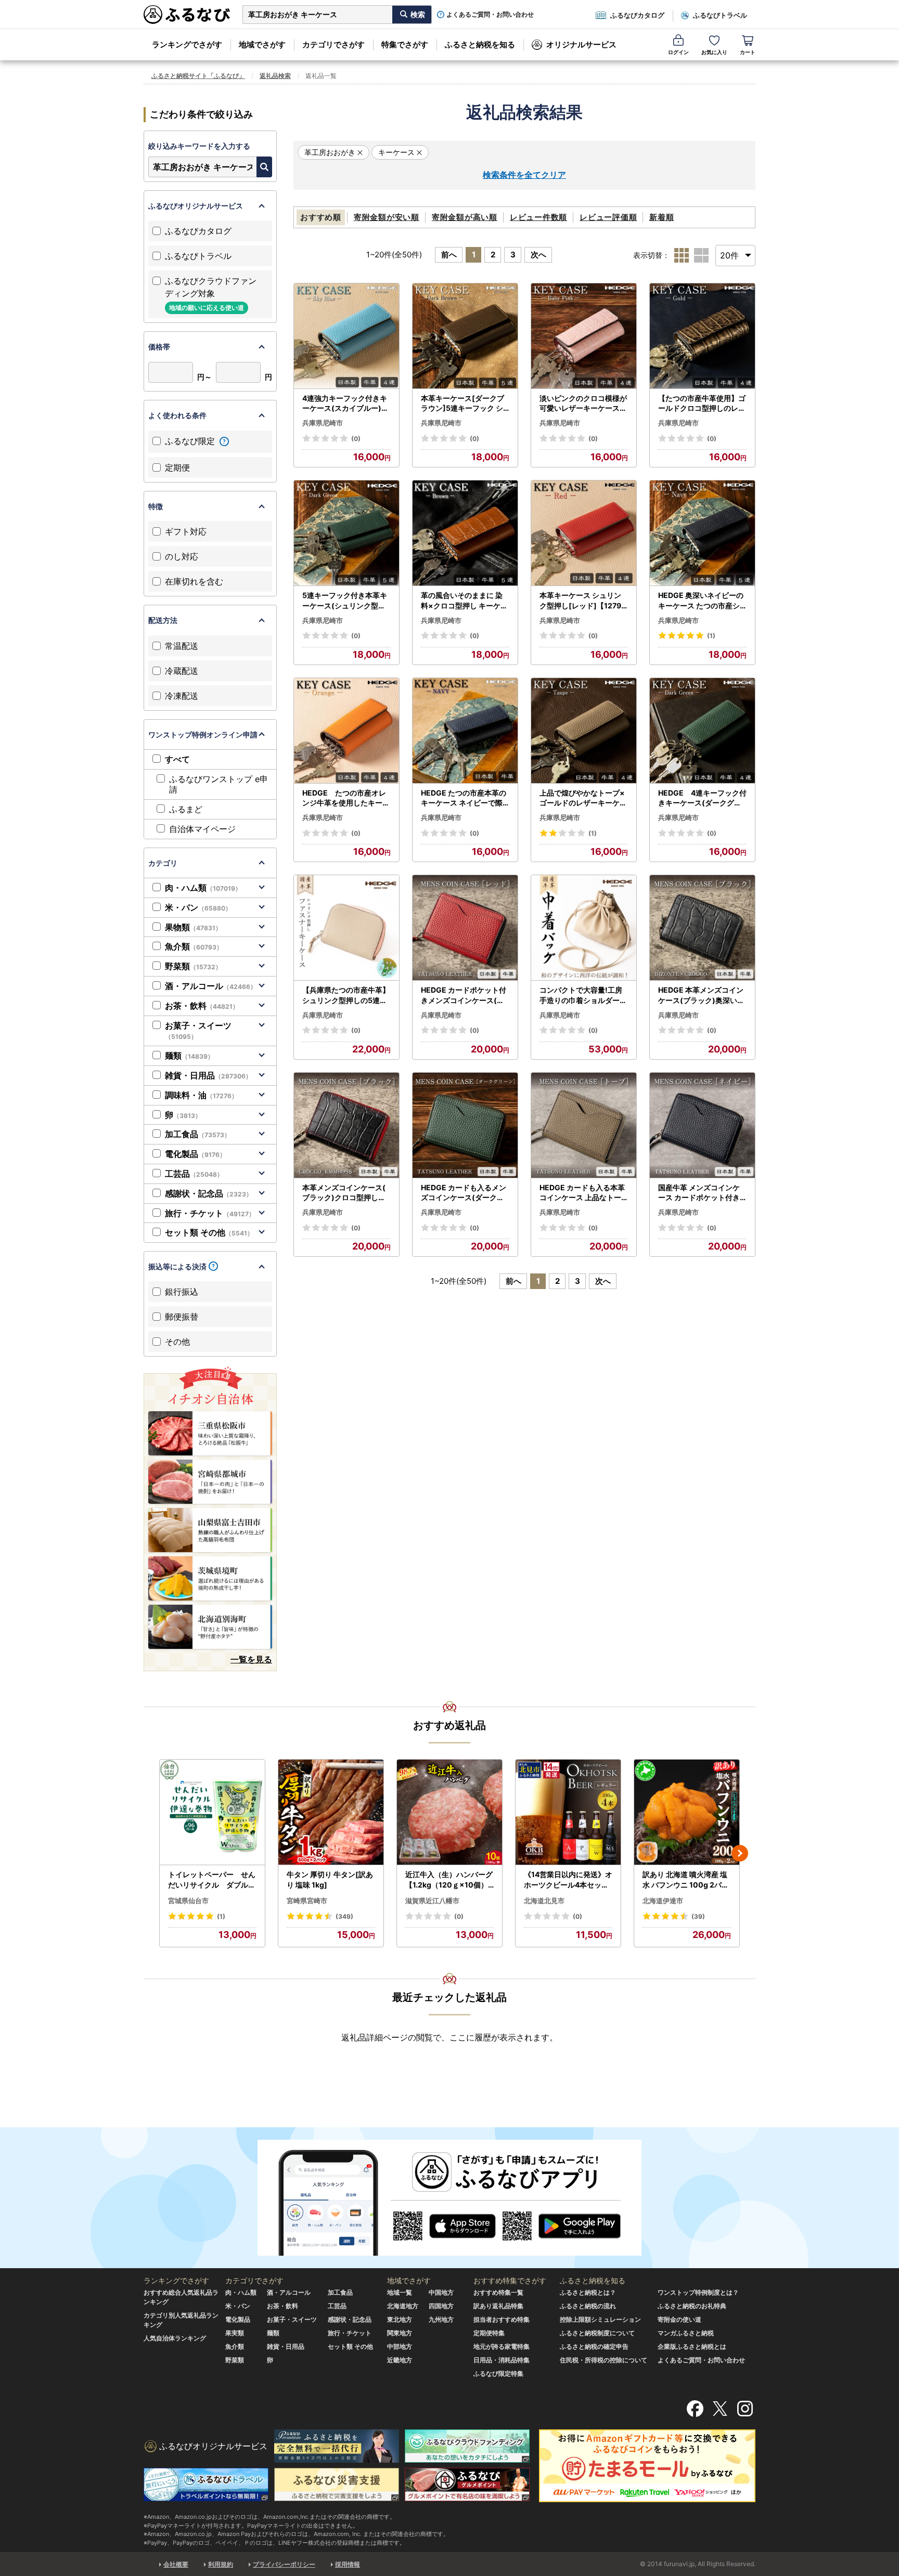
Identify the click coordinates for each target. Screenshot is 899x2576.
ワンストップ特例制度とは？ (698, 2292)
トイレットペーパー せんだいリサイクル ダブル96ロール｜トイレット (212, 1880)
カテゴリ (163, 863)
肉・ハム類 (203, 888)
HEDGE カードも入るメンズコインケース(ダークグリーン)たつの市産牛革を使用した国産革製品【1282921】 (464, 1193)
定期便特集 (489, 2333)
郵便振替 (182, 1317)
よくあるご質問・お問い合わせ (490, 15)
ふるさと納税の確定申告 (594, 2346)
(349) (344, 1916)
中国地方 (441, 2292)
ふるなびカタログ (637, 15)
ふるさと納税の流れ (588, 2306)
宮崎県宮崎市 (307, 1901)
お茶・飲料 (202, 1006)
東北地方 (400, 2319)
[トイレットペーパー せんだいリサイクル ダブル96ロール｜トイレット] (212, 1812)
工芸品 (194, 1174)
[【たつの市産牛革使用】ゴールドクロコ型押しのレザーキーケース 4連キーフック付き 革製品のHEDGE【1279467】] (702, 336)
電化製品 (195, 1154)
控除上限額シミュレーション (600, 2319)
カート (748, 52)
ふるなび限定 (191, 441)
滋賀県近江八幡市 (432, 1901)
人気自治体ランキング (175, 2338)
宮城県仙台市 (188, 1901)
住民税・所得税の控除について (603, 2360)
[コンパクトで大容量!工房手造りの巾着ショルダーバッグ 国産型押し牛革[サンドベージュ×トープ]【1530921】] (584, 928)
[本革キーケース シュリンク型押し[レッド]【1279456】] (584, 533)
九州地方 (441, 2319)
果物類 (193, 927)
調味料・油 (201, 1095)
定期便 (177, 467)
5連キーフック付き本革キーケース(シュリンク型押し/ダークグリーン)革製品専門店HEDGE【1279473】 (345, 601)
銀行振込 (182, 1292)
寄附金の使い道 (679, 2319)
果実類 (235, 2333)
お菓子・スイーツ (198, 1031)
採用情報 (348, 2564)
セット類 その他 (209, 1232)
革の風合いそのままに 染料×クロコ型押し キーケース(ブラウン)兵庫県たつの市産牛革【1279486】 (464, 601)
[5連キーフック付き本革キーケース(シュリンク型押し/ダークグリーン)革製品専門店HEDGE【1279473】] (346, 533)
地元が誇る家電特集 (502, 2346)
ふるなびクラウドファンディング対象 (211, 294)
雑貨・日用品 (208, 1075)
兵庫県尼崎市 (323, 423)
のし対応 (182, 556)
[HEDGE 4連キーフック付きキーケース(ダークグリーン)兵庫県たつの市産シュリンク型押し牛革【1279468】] (702, 731)
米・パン (198, 907)
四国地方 (441, 2306)
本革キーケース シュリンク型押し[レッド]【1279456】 (583, 601)
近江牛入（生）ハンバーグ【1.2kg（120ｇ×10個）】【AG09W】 (449, 1880)
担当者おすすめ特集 (502, 2319)
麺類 (189, 1056)
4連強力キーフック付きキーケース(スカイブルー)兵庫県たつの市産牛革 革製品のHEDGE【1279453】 (346, 404)
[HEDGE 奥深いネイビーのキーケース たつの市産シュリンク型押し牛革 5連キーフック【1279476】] (702, 533)
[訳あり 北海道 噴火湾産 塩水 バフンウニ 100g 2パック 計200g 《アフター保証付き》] (687, 1812)
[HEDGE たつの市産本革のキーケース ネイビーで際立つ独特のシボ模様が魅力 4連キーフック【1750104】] (465, 731)
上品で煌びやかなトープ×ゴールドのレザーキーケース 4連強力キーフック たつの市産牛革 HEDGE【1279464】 (583, 798)
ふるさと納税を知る (480, 44)
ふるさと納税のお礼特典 (692, 2306)
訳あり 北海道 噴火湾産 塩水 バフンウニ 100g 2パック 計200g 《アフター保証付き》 (687, 1880)
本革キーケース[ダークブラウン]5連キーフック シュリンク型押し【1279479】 (463, 404)
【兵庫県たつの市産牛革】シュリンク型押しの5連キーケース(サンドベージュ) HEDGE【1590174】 (346, 995)
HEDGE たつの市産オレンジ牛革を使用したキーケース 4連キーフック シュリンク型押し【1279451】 (346, 798)
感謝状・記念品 (209, 1193)
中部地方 (400, 2346)
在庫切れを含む (194, 581)
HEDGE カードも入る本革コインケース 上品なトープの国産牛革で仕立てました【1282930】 (583, 1193)
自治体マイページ (202, 829)
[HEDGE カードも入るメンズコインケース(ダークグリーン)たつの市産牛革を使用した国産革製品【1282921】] (465, 1126)
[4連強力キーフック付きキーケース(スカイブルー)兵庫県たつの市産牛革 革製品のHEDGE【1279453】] (346, 336)
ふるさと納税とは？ (588, 2292)
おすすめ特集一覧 (498, 2292)
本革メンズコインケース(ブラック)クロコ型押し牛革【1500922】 (344, 1193)
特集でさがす (405, 44)
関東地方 (400, 2333)
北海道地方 (403, 2306)
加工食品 (198, 1134)
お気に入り (714, 52)
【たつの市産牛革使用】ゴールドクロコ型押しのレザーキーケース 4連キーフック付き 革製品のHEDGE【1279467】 (702, 404)
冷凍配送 (182, 696)
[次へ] (740, 1853)
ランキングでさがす (187, 44)
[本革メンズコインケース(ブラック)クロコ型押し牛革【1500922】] (346, 1126)
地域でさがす (262, 44)
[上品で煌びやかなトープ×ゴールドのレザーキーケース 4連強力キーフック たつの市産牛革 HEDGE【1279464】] (584, 731)
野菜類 (193, 966)
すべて (177, 759)
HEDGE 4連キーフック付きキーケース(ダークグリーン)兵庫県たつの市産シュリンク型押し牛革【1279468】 (702, 798)
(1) (711, 636)
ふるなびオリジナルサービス (196, 206)
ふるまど (186, 809)
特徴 (156, 506)
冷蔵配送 (182, 671)
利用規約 (221, 2564)
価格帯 (159, 347)
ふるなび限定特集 (498, 2373)
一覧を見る (251, 1659)
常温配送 (182, 646)
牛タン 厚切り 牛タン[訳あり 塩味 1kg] (330, 1879)
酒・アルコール (211, 986)
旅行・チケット (210, 1213)
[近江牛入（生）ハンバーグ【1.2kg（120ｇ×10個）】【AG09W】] (449, 1812)
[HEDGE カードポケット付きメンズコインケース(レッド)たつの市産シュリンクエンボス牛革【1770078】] (465, 928)
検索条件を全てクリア (524, 175)
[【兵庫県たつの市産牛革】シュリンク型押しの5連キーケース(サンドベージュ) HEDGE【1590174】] (346, 928)
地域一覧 (400, 2292)
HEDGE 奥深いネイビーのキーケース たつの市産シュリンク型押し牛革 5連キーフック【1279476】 (701, 601)
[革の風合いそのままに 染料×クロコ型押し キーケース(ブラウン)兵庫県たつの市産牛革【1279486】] (465, 533)
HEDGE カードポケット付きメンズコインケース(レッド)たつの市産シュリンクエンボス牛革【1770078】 (464, 995)
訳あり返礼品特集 (498, 2306)
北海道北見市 (544, 1901)
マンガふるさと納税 (686, 2333)
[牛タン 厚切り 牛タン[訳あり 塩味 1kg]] (331, 1812)
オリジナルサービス (581, 44)
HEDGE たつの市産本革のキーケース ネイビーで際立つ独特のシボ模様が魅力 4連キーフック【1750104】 (465, 798)
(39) (698, 1916)
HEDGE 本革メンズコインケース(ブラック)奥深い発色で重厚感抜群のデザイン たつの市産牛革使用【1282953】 (702, 995)
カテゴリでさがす (333, 44)
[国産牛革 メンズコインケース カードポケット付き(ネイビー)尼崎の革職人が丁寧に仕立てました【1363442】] (702, 1126)
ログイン (678, 52)
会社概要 (176, 2564)
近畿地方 (400, 2360)
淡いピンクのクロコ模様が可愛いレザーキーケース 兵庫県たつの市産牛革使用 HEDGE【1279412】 (584, 404)
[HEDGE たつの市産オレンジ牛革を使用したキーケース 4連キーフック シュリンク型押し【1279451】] (346, 731)
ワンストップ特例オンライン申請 (203, 734)
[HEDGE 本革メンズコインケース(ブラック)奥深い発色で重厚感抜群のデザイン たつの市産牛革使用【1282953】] (702, 928)
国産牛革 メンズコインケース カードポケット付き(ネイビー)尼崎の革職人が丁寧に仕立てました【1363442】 (701, 1193)
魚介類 (194, 946)
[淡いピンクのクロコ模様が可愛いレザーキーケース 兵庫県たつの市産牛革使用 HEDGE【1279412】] (584, 336)
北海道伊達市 (663, 1901)
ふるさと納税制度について (597, 2333)
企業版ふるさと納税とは (692, 2346)
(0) (356, 439)
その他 (177, 1342)
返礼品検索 (275, 76)
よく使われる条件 (177, 415)
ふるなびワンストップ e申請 (219, 784)
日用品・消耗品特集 (502, 2360)
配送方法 (163, 620)
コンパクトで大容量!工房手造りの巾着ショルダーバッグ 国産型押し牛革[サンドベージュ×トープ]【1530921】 (583, 995)
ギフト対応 (186, 531)
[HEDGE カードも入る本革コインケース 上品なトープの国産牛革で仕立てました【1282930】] (584, 1126)
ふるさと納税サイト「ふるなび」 (198, 76)
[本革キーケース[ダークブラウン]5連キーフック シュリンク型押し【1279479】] (465, 336)
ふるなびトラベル (720, 15)
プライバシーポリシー (284, 2564)
